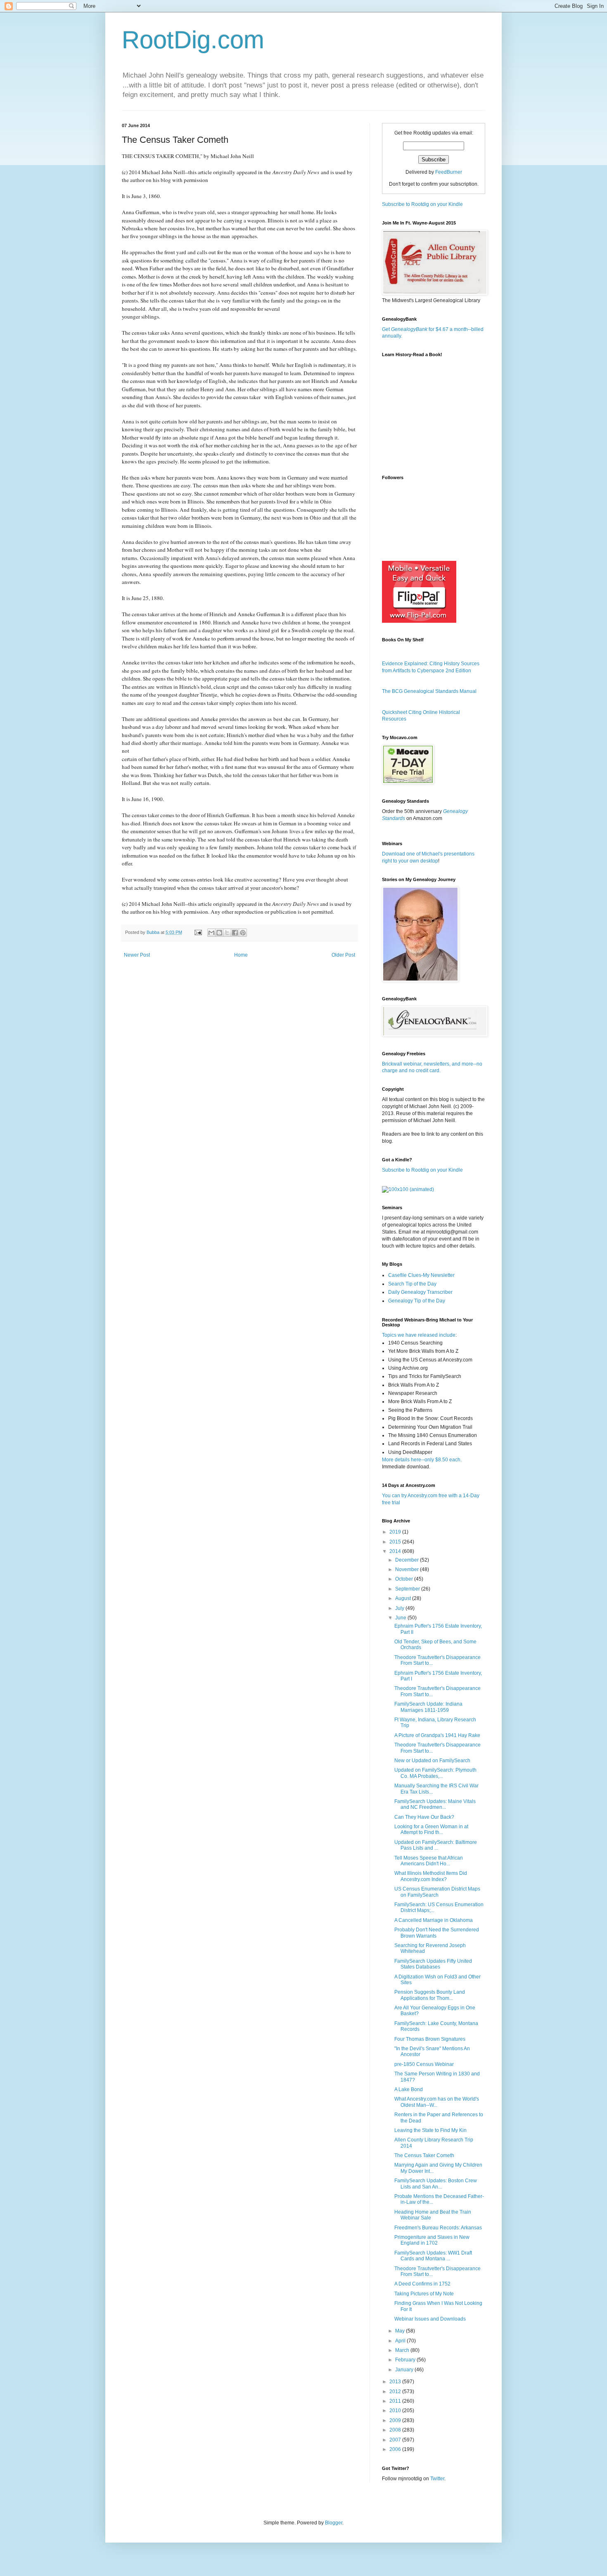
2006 (396, 2449)
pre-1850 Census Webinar (424, 2064)
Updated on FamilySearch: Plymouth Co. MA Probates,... (435, 1773)
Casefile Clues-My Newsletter (421, 1275)
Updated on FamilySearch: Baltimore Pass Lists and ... (436, 1845)
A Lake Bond (409, 2089)
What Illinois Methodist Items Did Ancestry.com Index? (431, 1876)
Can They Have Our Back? (424, 1817)
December (408, 1560)
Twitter (437, 2479)
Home (241, 955)
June (401, 1618)
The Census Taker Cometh (424, 2155)
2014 (396, 1551)
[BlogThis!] (219, 933)
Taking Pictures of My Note (424, 2294)
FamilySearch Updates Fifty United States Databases (433, 1964)
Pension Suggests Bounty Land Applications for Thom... (430, 1995)
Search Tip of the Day (412, 1284)
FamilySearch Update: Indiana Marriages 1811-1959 (428, 1707)
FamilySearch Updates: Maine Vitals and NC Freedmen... (435, 1804)
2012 (396, 2392)
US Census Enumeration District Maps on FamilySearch (437, 1892)
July (400, 1608)
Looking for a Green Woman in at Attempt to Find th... (431, 1829)
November (408, 1569)
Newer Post (137, 955)
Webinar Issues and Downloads (430, 2319)
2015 (396, 1542)
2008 (396, 2430)
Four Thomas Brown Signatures (430, 2039)
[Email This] (211, 933)
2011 (396, 2401)
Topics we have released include (419, 1335)
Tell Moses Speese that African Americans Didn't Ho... (429, 1861)
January (405, 2370)
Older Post (343, 955)
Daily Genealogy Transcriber (420, 1292)
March (403, 2350)
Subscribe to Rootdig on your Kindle (422, 204)
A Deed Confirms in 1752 (422, 2284)
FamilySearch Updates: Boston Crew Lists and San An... (436, 2184)
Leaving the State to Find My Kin (430, 2130)
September (408, 1589)
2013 (396, 2382)
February (406, 2360)
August (404, 1598)
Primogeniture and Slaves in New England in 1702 (432, 2240)
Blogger (334, 2523)
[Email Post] (198, 932)
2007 (396, 2440)
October (405, 1579)
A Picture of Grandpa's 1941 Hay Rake (437, 1735)
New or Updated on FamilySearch (432, 1761)
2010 (396, 2411)
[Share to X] (227, 933)
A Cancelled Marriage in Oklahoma (434, 1920)
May (401, 2331)
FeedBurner (449, 172)
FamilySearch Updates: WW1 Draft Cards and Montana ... (433, 2256)
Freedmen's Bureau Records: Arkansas (438, 2228)
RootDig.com (193, 40)
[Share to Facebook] (235, 933)
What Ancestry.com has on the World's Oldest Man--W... (437, 2102)
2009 (396, 2420)
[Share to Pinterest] (243, 933)
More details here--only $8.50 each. (422, 1460)
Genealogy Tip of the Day (417, 1301)
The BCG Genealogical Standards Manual (429, 691)
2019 (396, 1532)
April (401, 2341)
